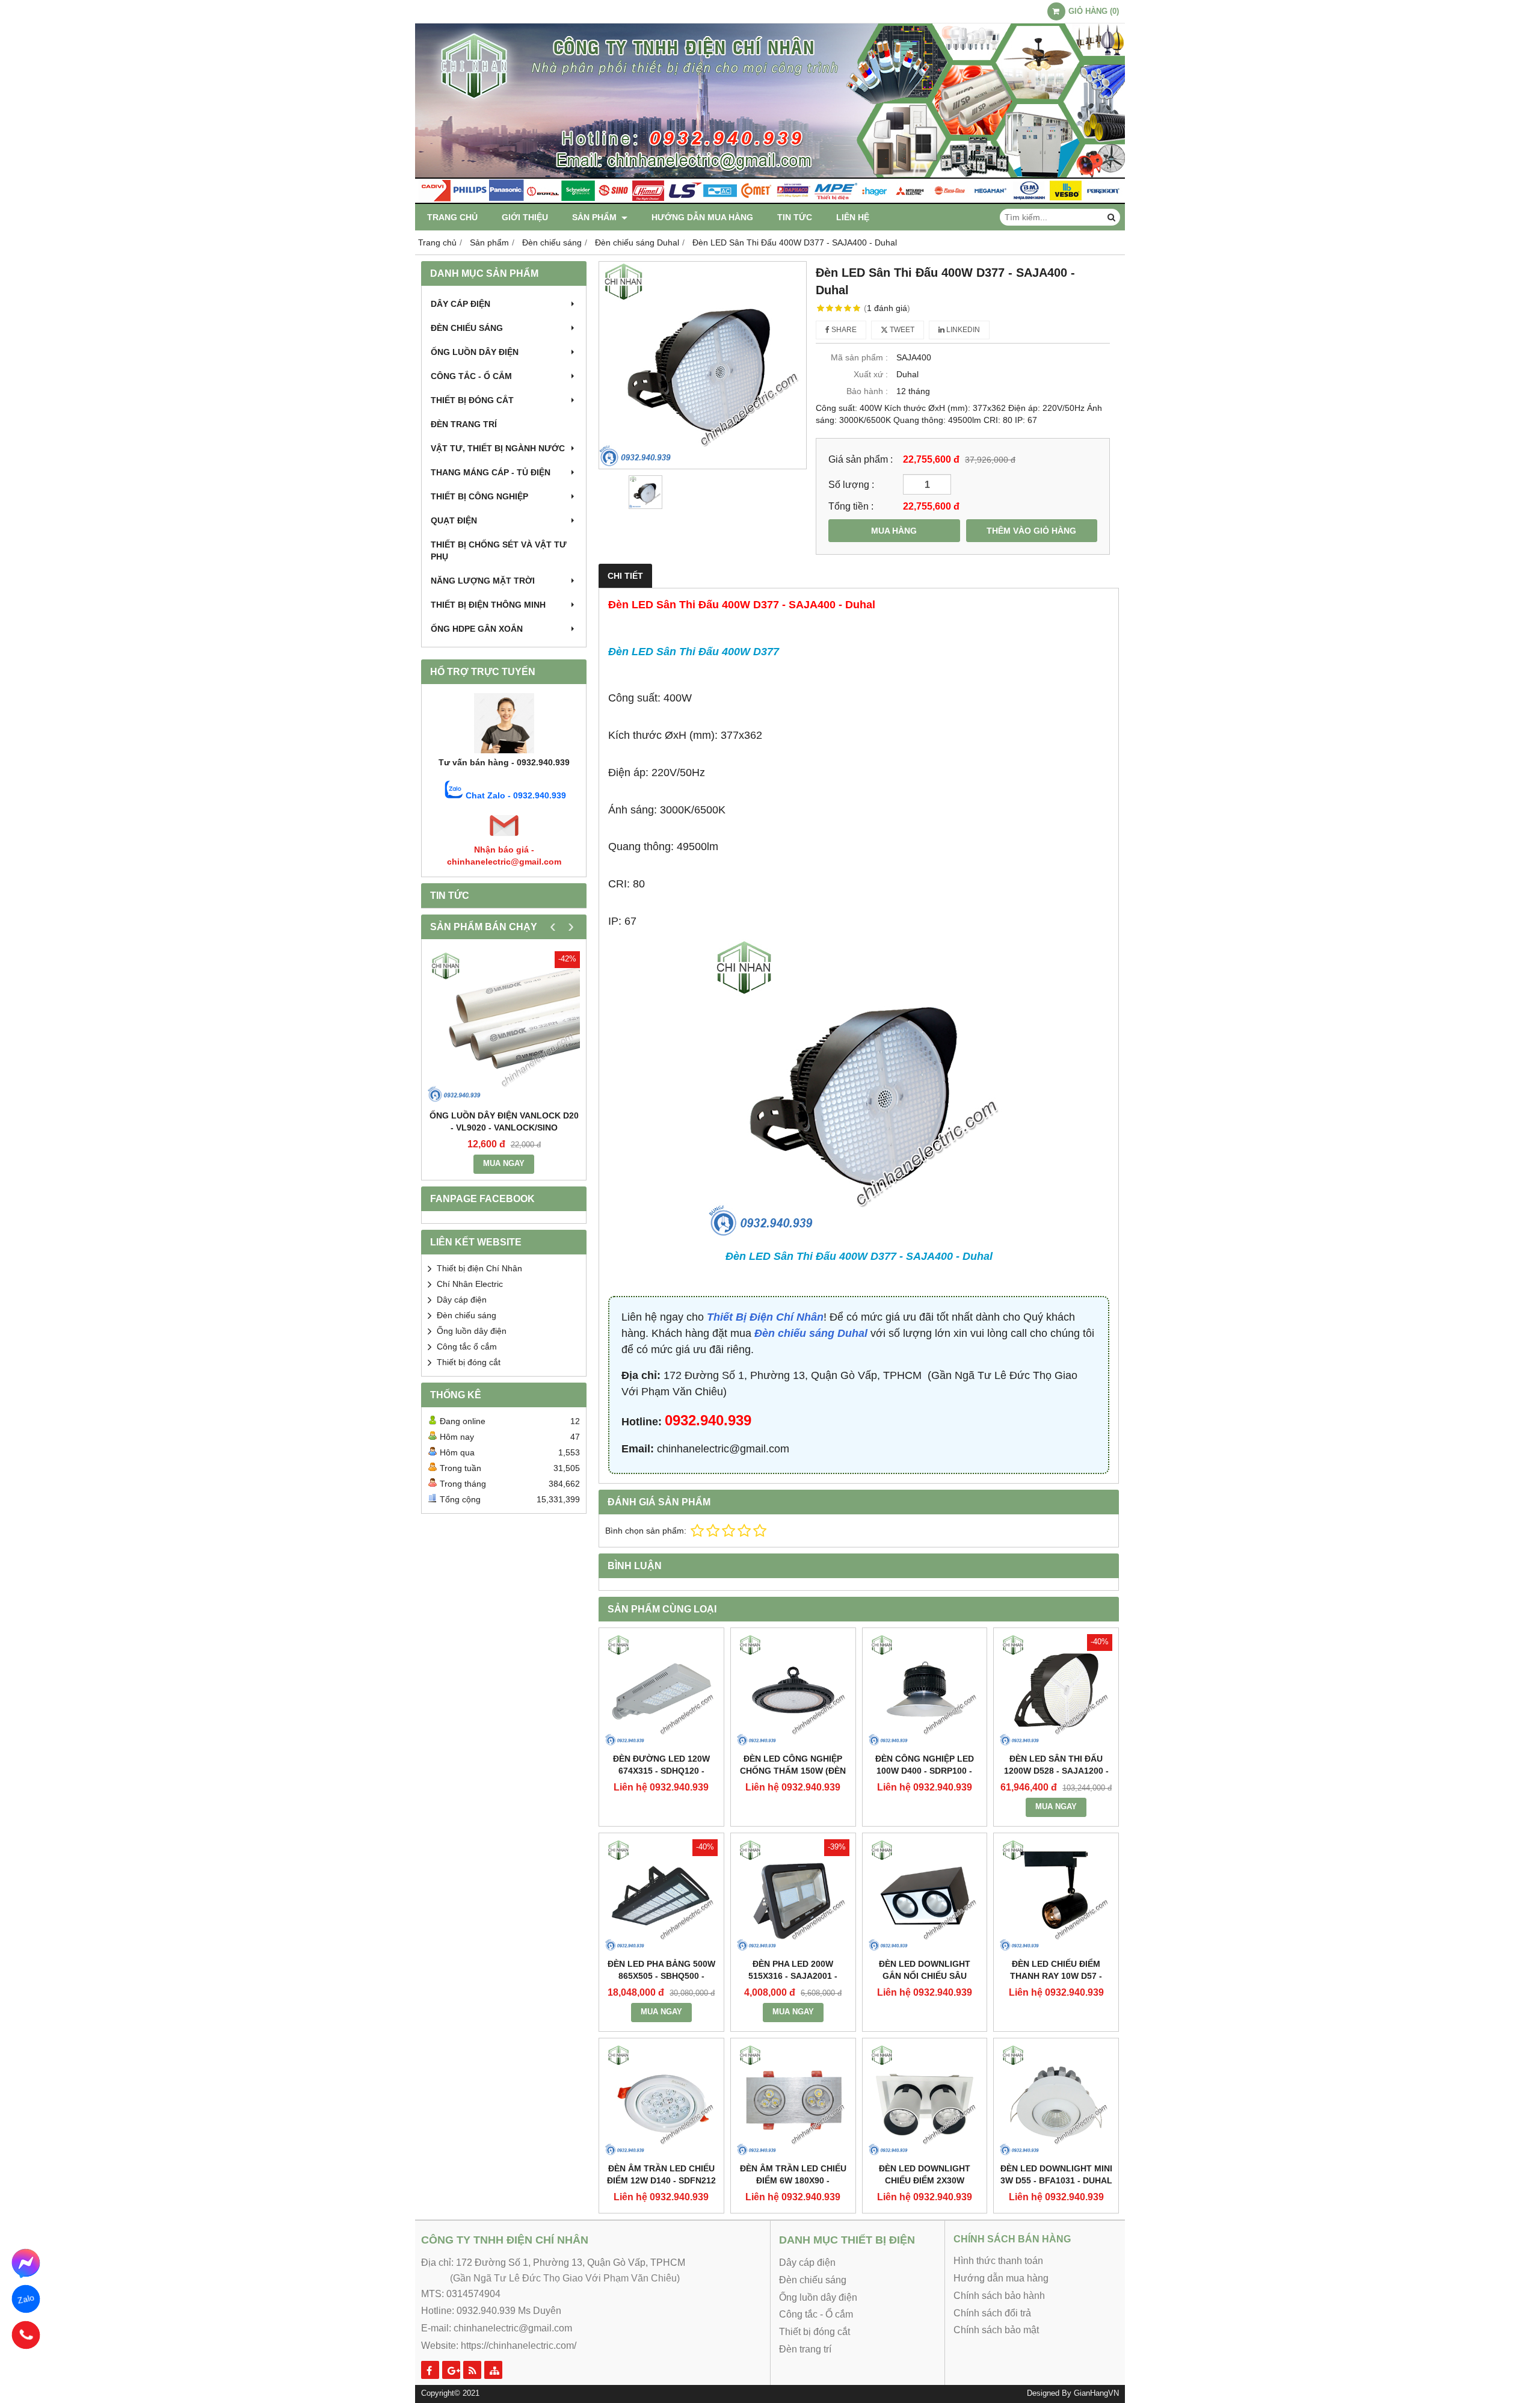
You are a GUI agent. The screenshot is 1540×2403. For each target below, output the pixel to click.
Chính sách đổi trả (992, 2313)
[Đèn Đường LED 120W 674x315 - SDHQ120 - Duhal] (661, 1690)
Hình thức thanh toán (998, 2261)
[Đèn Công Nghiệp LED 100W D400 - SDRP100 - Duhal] (925, 1690)
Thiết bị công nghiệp (479, 496)
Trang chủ (452, 217)
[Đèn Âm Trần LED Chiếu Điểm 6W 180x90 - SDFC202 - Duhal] (793, 2101)
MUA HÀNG (894, 531)
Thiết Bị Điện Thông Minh (488, 605)
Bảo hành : (867, 391)
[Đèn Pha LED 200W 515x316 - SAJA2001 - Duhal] (793, 1896)
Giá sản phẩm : (861, 459)
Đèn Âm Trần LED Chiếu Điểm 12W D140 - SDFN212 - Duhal (661, 2180)
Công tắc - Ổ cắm (471, 376)
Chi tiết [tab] (625, 576)
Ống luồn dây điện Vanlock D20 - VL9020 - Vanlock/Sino (504, 1121)
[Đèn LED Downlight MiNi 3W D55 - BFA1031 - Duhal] (1056, 2101)
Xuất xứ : (871, 374)
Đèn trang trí (464, 424)
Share (843, 330)
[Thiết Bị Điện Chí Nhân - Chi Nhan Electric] (770, 201)
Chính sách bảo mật (996, 2330)
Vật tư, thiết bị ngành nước (498, 448)
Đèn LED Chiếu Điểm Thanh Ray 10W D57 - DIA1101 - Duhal (1056, 1976)
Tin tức (795, 217)
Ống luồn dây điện (475, 352)
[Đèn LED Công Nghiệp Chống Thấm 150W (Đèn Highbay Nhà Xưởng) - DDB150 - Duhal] (793, 1690)
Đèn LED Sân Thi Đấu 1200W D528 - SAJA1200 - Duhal (1056, 1771)
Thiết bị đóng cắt (472, 400)
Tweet (901, 330)
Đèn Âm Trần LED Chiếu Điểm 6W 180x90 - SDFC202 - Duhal (793, 2180)
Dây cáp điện (460, 304)
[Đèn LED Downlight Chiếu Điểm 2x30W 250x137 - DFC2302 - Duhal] (925, 2101)
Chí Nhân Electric (470, 1284)
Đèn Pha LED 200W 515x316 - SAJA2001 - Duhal (793, 1976)
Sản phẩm (596, 217)
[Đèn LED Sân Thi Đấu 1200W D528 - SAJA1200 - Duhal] (1056, 1690)
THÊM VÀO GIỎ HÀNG (1031, 531)
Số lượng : (851, 484)
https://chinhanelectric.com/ (519, 2346)
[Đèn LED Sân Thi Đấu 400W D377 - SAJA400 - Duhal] (703, 365)
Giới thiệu (525, 217)
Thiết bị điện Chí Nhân (479, 1268)
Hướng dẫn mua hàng (702, 217)
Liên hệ (853, 217)
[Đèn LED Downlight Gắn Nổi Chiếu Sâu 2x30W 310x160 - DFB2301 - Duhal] (925, 1896)
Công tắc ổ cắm (467, 1346)
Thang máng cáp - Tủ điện (491, 472)
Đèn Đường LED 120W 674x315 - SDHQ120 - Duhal (661, 1771)
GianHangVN (1096, 2393)
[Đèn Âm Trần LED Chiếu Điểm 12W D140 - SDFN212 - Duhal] (661, 2101)
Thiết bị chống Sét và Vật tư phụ (499, 551)
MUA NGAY (504, 1164)
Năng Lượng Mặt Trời (483, 581)
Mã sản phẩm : (859, 357)
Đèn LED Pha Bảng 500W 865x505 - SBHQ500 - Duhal (661, 1976)
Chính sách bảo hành (999, 2296)
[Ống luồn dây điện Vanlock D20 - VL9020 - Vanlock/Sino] (504, 1027)
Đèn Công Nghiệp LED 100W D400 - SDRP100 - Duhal (925, 1771)
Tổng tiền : (851, 506)
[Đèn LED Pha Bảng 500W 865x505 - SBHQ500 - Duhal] (661, 1896)
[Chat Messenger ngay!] (26, 2263)
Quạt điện (454, 520)
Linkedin (962, 330)
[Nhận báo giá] (504, 838)
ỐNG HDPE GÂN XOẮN (477, 629)
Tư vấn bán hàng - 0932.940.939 (504, 762)
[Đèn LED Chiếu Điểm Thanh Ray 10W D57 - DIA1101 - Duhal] (1056, 1896)
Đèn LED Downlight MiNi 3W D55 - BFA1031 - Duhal (1056, 2174)
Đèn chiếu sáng (467, 328)
